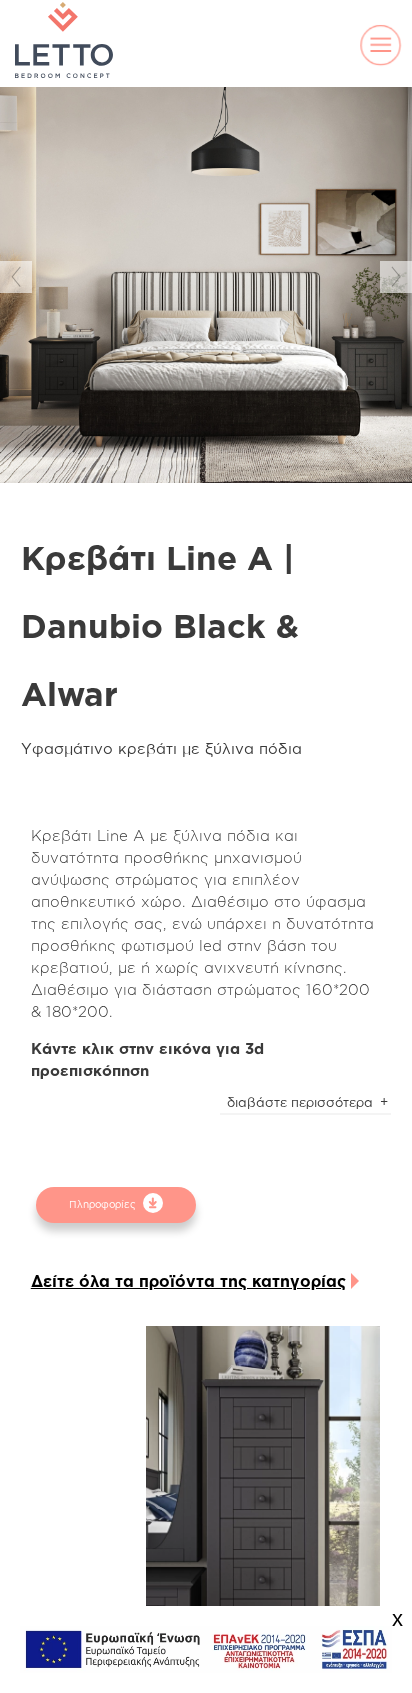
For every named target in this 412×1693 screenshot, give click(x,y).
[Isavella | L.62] (262, 1501)
